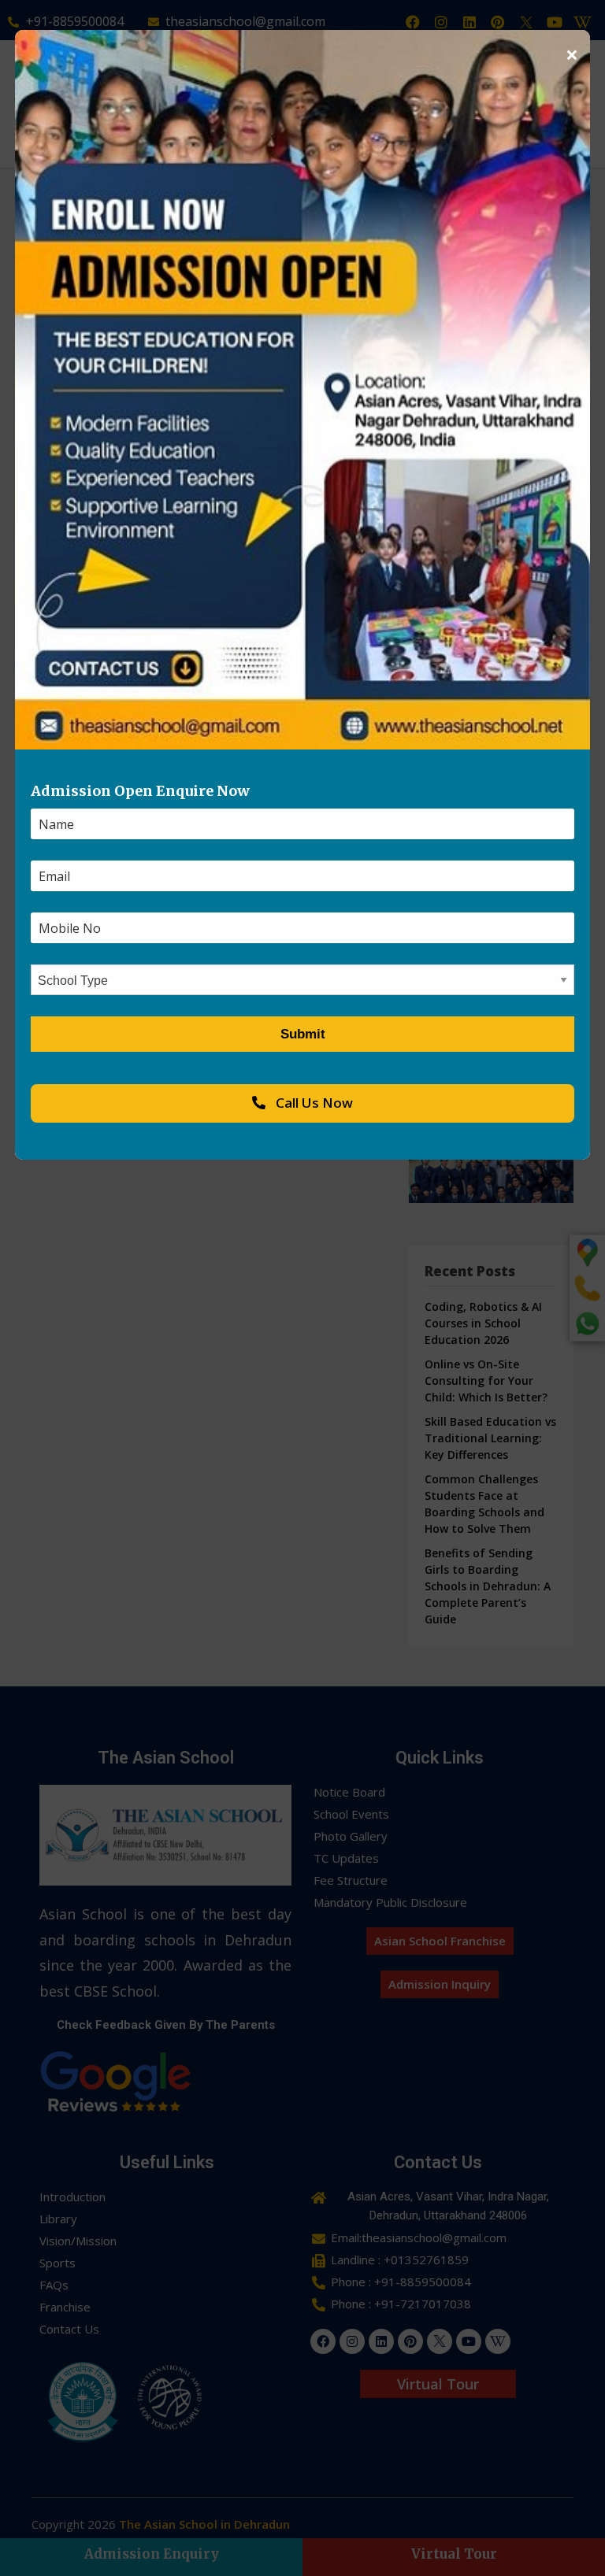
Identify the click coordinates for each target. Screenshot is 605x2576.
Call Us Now (313, 1103)
